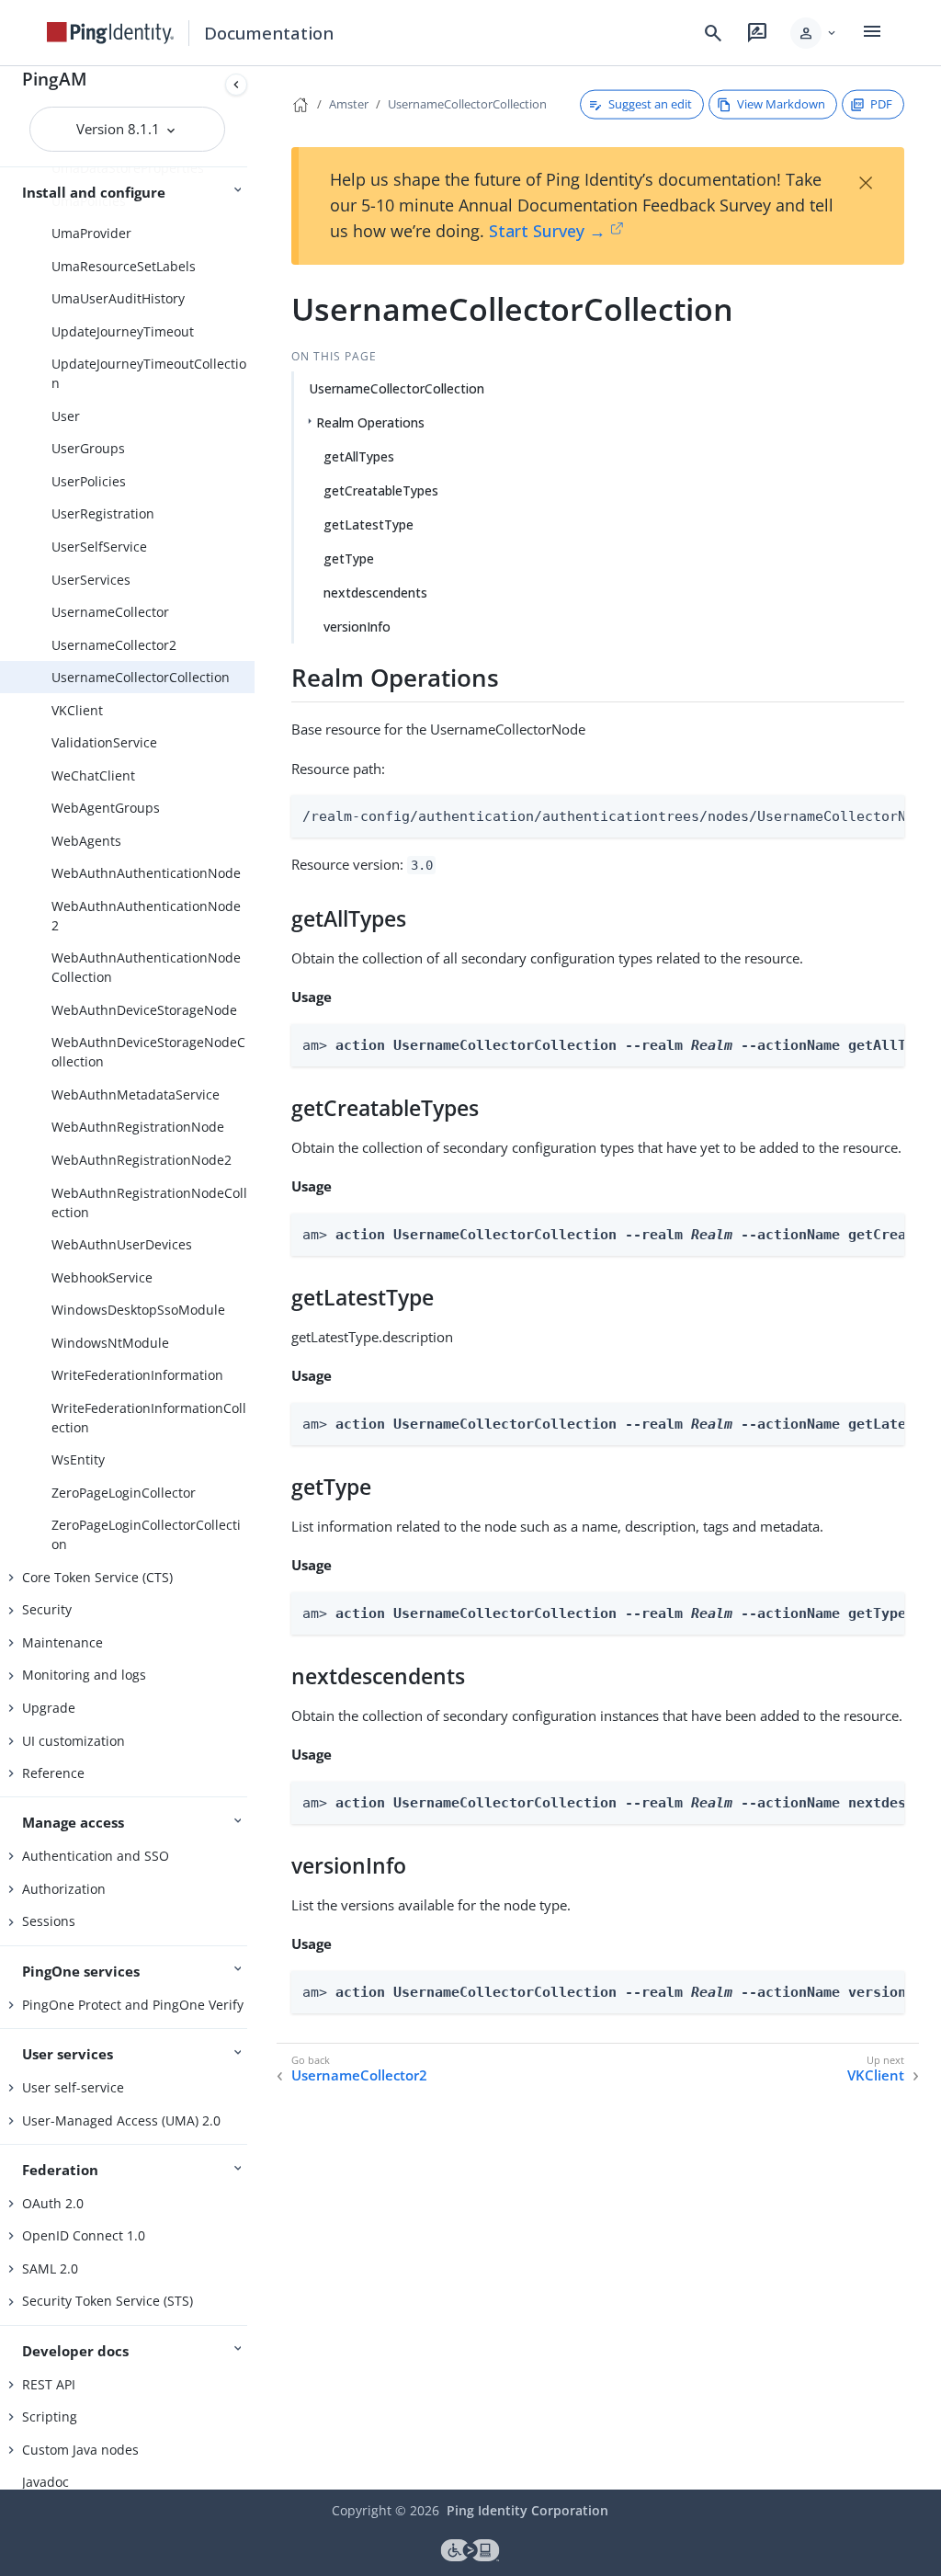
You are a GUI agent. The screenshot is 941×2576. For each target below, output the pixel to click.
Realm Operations (370, 422)
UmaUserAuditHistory (118, 298)
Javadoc (45, 2482)
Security (47, 1609)
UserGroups (88, 448)
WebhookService (102, 1277)
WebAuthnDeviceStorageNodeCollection (148, 1052)
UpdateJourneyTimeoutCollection (149, 373)
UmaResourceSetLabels (124, 266)
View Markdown (781, 104)
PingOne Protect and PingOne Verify (133, 2005)
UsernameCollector (110, 612)
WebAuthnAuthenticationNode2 (146, 916)
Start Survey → (547, 231)
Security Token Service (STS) (108, 2301)
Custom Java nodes (80, 2450)
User (66, 416)
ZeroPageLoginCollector (124, 1493)
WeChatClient (93, 775)
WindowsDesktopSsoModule (138, 1310)
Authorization (64, 1889)
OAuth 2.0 (53, 2203)
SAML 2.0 (50, 2268)
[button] (815, 33)
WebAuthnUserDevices (122, 1244)
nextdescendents (375, 593)
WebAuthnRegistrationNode (138, 1127)
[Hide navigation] (236, 85)
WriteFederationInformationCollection (149, 1418)
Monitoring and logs (84, 1675)
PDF (881, 104)
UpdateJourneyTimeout (123, 331)
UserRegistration (103, 513)
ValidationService (104, 742)
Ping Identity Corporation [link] (527, 2510)
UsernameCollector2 (114, 645)
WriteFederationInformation (137, 1375)
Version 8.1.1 (120, 129)
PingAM (55, 79)
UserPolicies (89, 481)
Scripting (50, 2416)
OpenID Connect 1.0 (84, 2235)
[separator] (255, 1278)
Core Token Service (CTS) (97, 1577)
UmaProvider (91, 233)
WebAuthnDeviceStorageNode (144, 1010)
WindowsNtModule (110, 1343)
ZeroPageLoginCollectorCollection (146, 1534)
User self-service (73, 2087)
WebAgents (86, 841)
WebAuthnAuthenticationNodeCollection (146, 967)
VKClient (77, 710)
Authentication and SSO (96, 1856)
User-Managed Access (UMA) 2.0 (121, 2120)
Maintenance (62, 1642)
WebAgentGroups (106, 808)
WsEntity (78, 1459)
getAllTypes (359, 456)
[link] (110, 33)
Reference (53, 1773)
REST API (49, 2384)
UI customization (74, 1741)
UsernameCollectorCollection (141, 677)
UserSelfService (99, 547)
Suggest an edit (650, 104)
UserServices (91, 580)
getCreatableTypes (381, 490)
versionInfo (357, 627)
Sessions (49, 1921)
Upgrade (49, 1708)
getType (349, 559)
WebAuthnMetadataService (136, 1094)
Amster (349, 104)
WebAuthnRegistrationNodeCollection (149, 1203)
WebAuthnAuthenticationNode (146, 873)
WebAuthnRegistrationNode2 (142, 1160)
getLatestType (368, 524)
